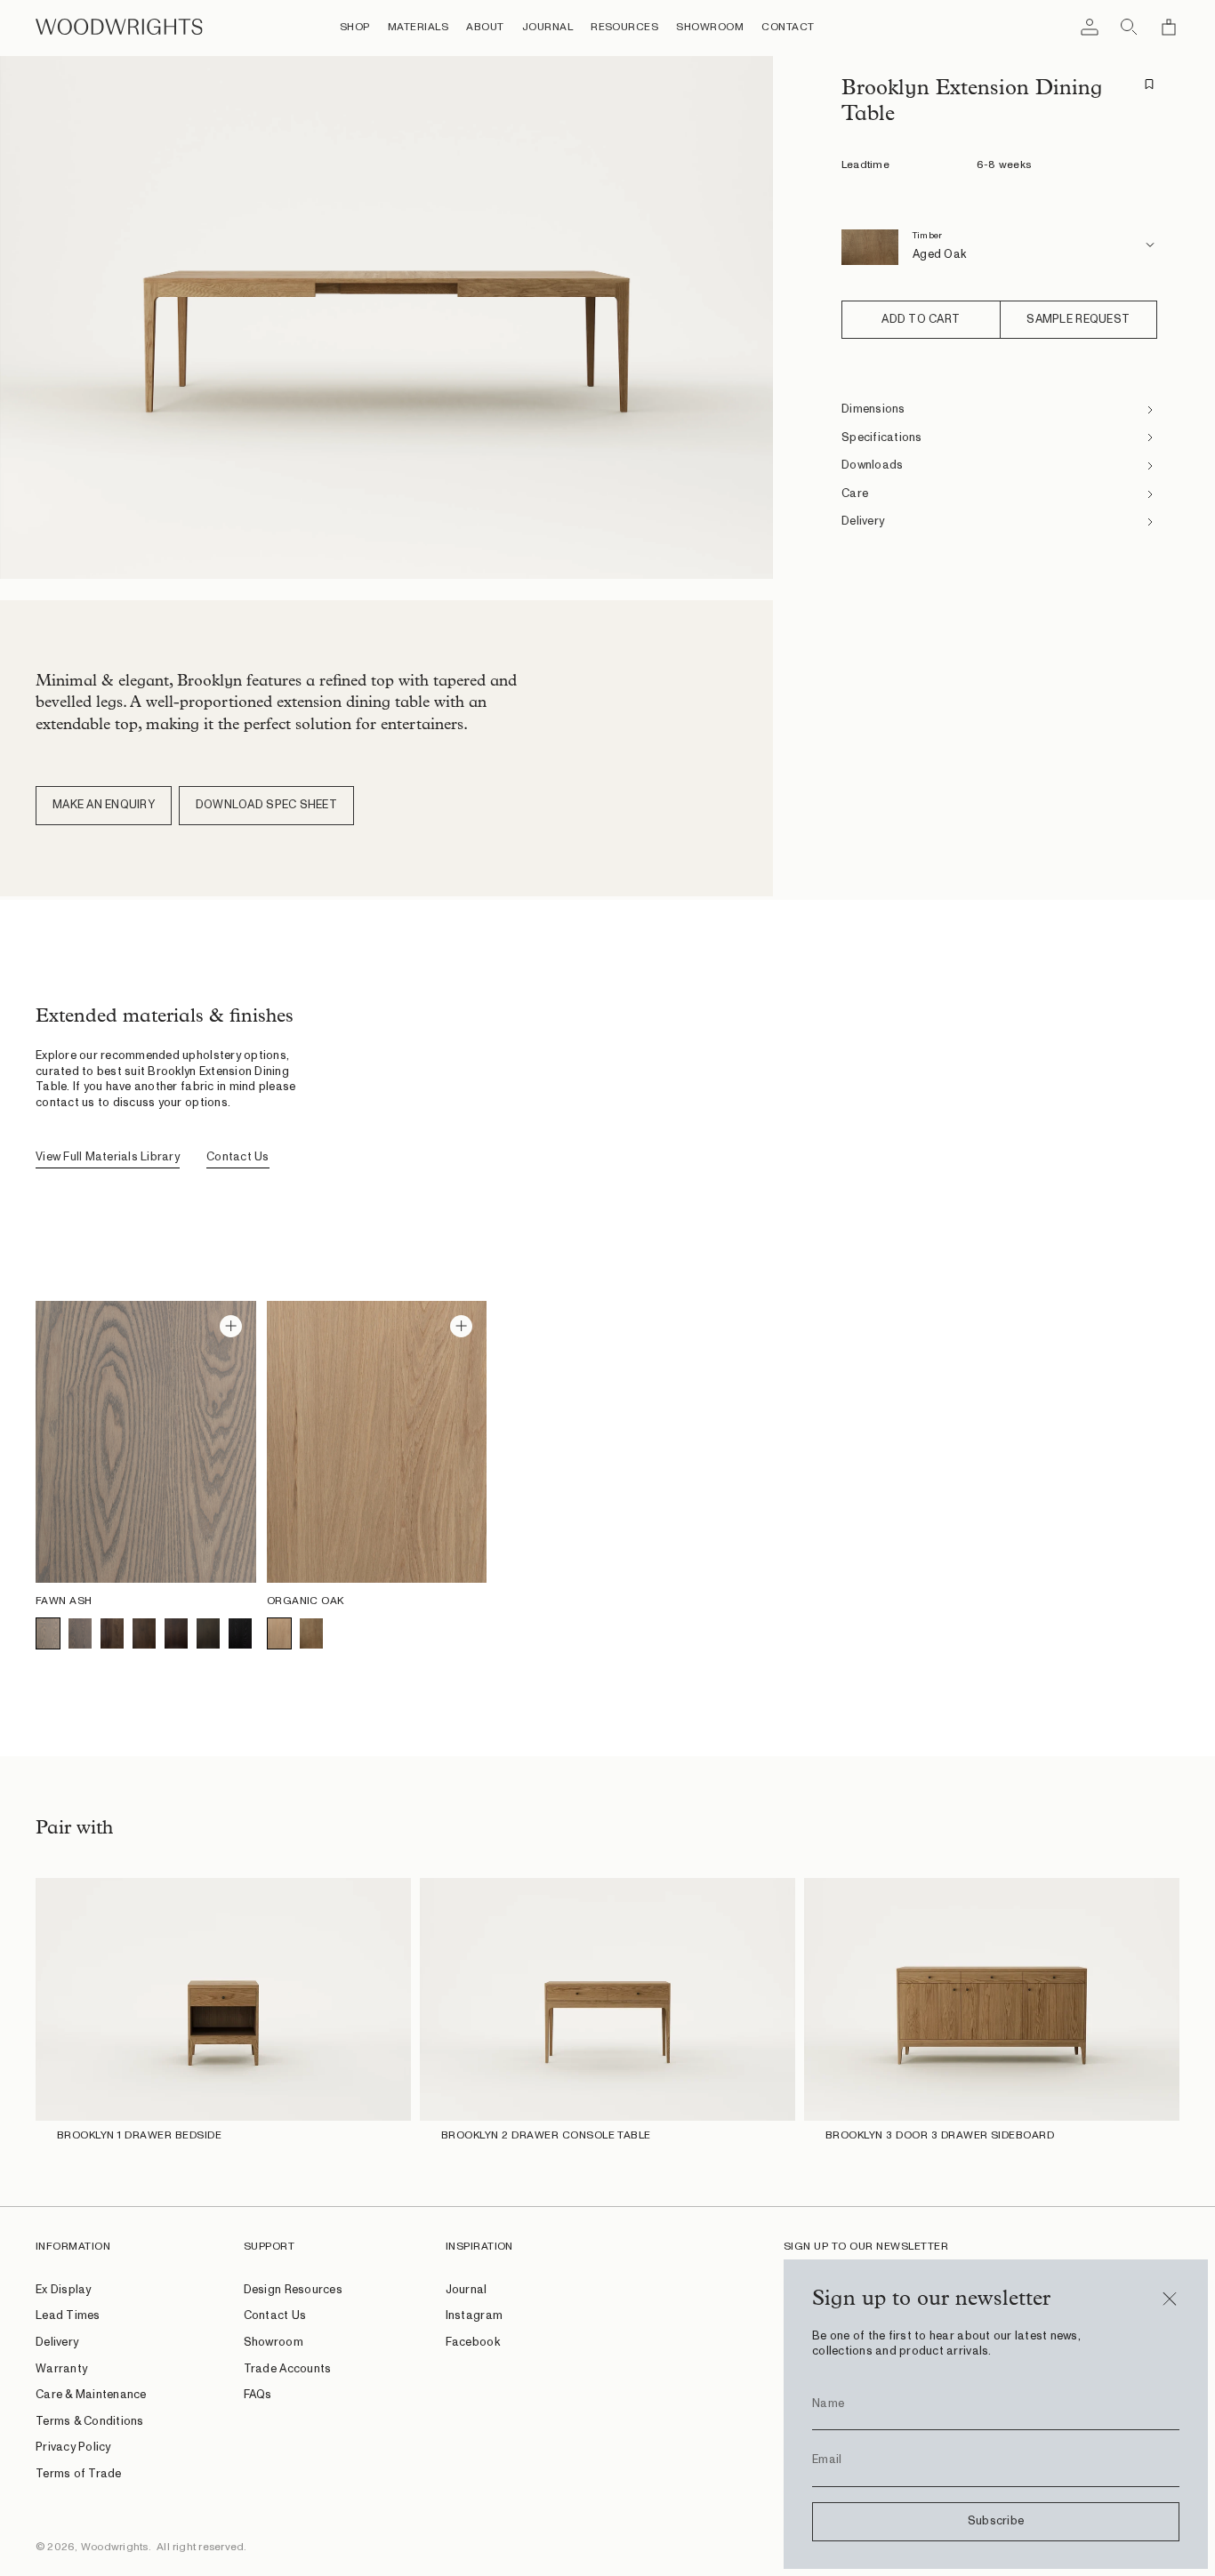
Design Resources (293, 2290)
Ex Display (64, 2290)
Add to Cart (921, 320)
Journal (547, 27)
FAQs (258, 2395)
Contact (788, 27)
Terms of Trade (79, 2474)
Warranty (61, 2369)
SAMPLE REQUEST (1078, 320)
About (485, 27)
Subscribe (996, 2521)
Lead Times (68, 2316)
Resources (624, 27)
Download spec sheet (266, 805)
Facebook (473, 2343)
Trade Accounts (288, 2369)
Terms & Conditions (90, 2422)
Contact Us (238, 1157)
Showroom (710, 27)
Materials (418, 27)
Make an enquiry (104, 805)
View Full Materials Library (108, 1157)
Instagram (474, 2316)
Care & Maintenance (91, 2395)
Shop (355, 27)
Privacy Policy (73, 2448)
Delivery (57, 2343)
